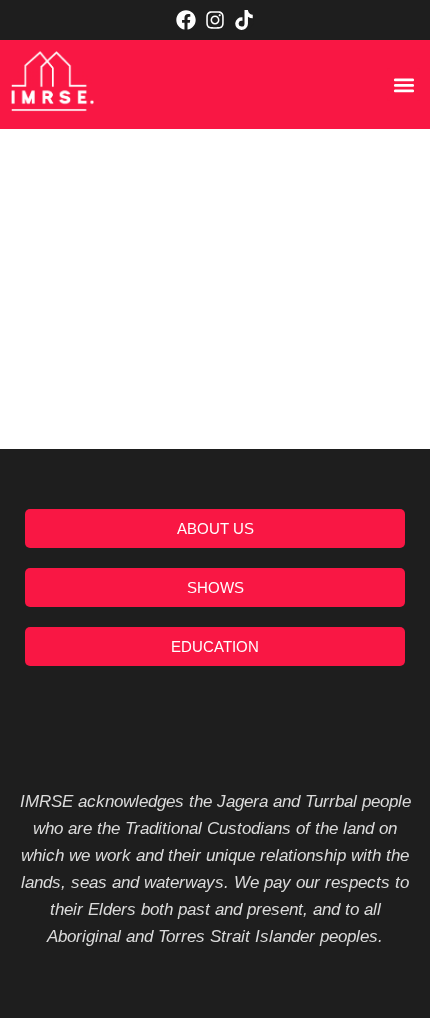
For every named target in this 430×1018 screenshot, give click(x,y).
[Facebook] (186, 20)
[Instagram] (215, 20)
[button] (403, 84)
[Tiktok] (244, 20)
